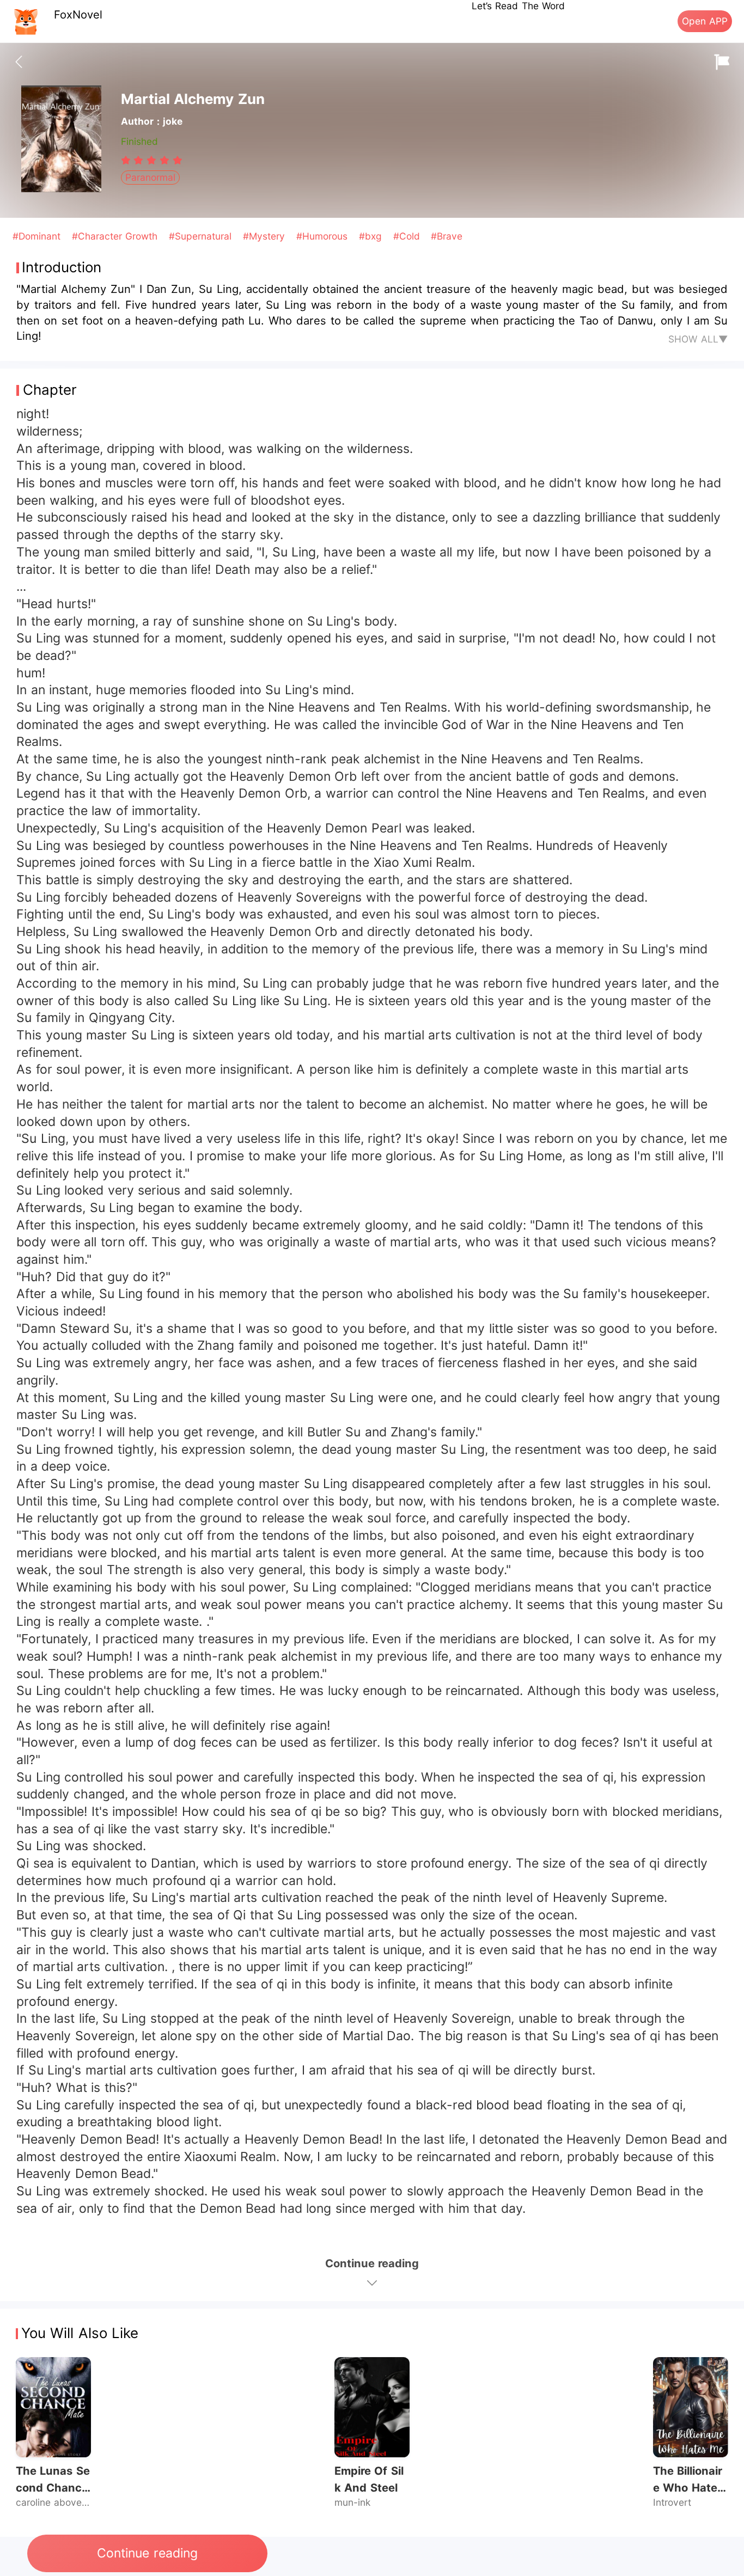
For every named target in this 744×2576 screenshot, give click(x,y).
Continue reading (147, 2553)
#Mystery (266, 236)
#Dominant (38, 236)
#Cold (408, 236)
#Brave (447, 236)
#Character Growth (117, 236)
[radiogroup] (152, 160)
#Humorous (324, 236)
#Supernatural (202, 236)
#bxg (372, 236)
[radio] (127, 160)
